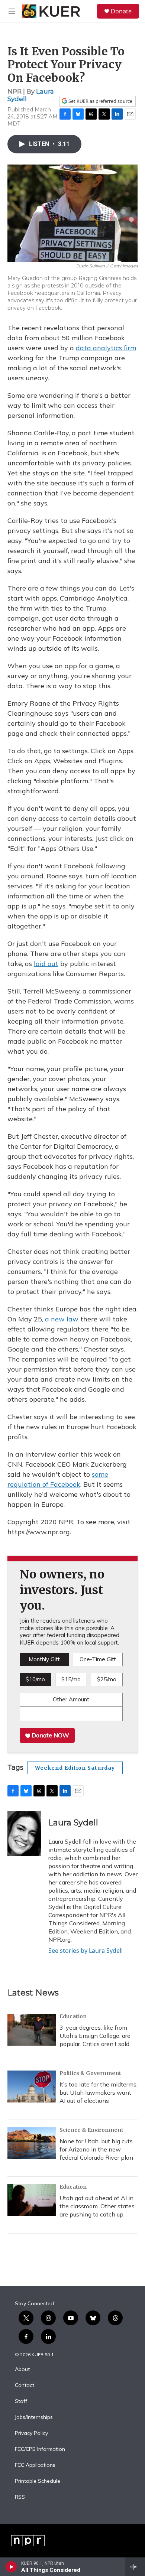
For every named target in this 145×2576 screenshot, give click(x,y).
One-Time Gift (98, 1659)
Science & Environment (91, 2130)
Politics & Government (90, 2073)
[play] (11, 2567)
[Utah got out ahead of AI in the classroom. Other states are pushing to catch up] (32, 2200)
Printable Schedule (38, 2481)
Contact (25, 2385)
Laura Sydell (73, 1823)
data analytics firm (106, 348)
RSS (20, 2497)
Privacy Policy (31, 2433)
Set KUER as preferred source (100, 101)
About (22, 2370)
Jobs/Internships (34, 2417)
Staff (21, 2401)
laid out (46, 964)
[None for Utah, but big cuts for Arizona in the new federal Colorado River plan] (32, 2143)
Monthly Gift (44, 1659)
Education (73, 2016)
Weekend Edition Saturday (75, 1768)
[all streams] (135, 2567)
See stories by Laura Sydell (86, 1951)
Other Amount (71, 1699)
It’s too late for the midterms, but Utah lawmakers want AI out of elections (99, 2092)
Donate (121, 11)
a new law (62, 1319)
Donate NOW (50, 1735)
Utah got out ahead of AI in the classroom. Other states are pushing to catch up (97, 2206)
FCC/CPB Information (40, 2449)
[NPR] (28, 2541)
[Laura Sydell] (24, 1834)
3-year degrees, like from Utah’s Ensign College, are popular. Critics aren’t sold (95, 2036)
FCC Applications (35, 2465)
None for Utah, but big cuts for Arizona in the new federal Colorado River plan (96, 2149)
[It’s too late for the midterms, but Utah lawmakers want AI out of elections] (32, 2087)
